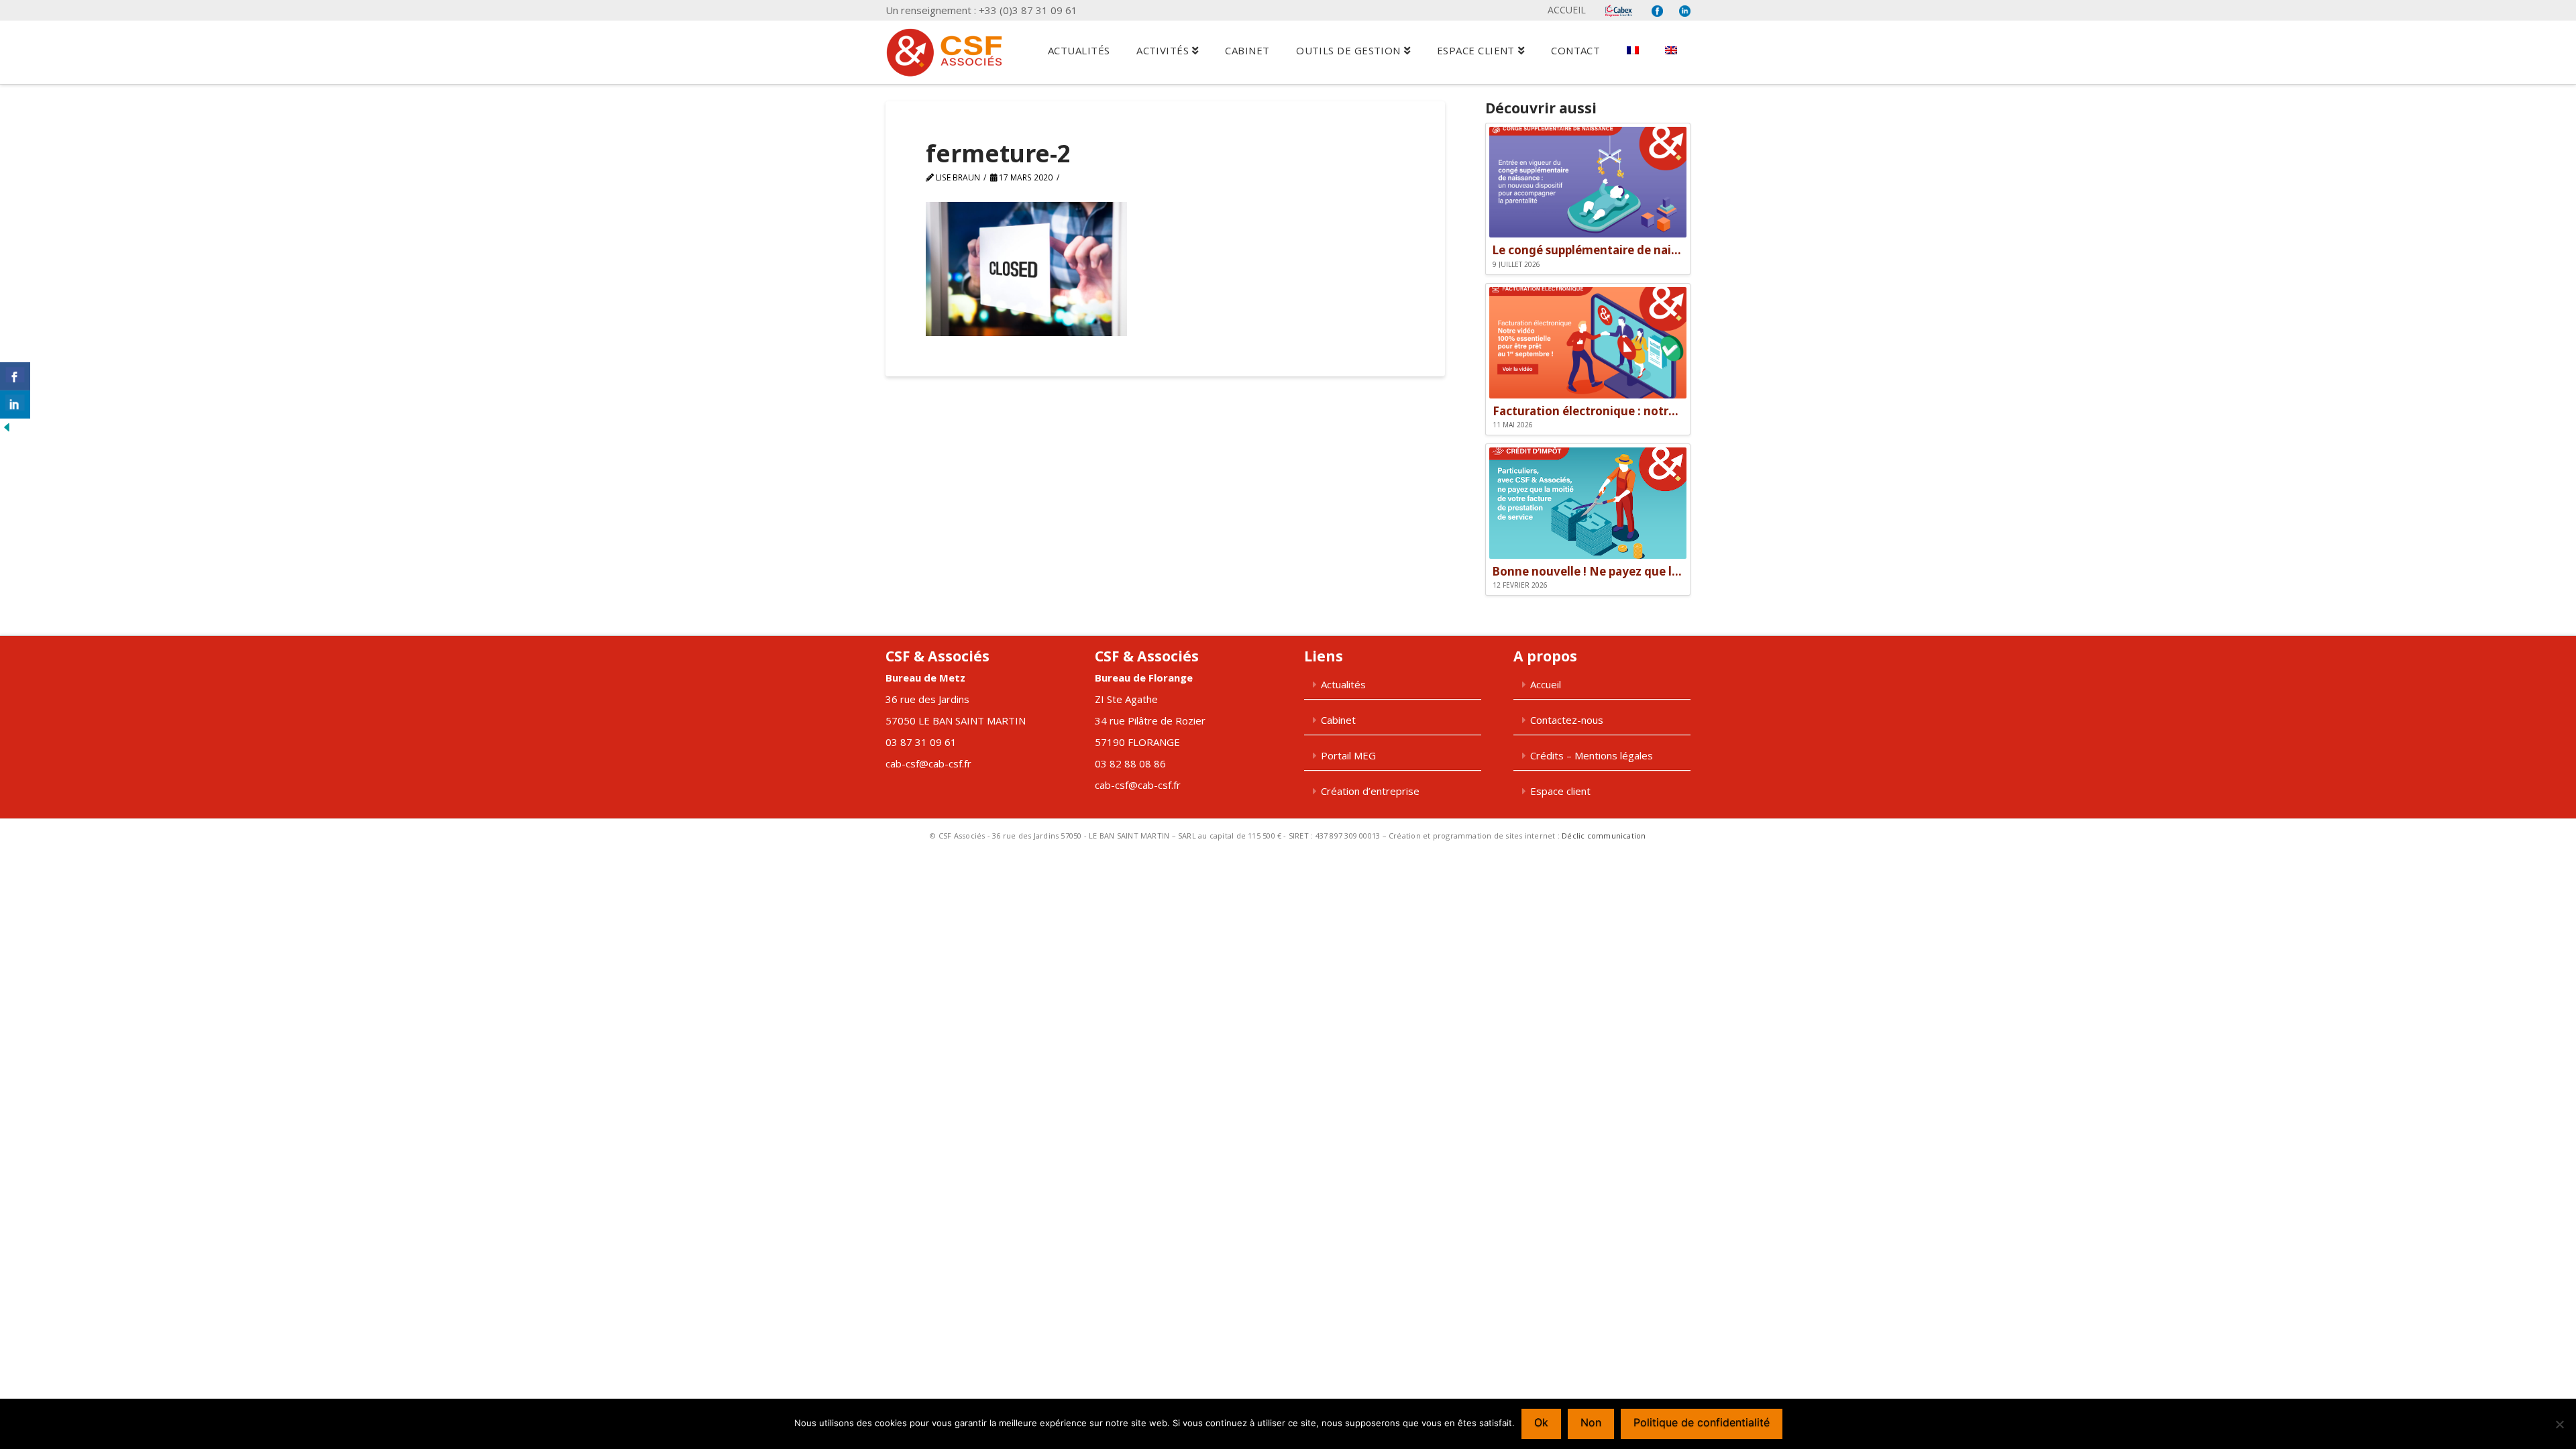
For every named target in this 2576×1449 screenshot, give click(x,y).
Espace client (1560, 791)
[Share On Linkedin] (15, 405)
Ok (1541, 1422)
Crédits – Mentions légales (1592, 755)
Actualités (1343, 684)
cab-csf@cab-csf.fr (928, 763)
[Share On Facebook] (15, 376)
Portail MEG (1348, 755)
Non (1591, 1422)
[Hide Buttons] (7, 426)
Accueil (1567, 10)
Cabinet (1338, 720)
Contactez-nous (1567, 720)
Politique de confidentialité (1702, 1422)
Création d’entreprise (1370, 791)
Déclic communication (1604, 836)
